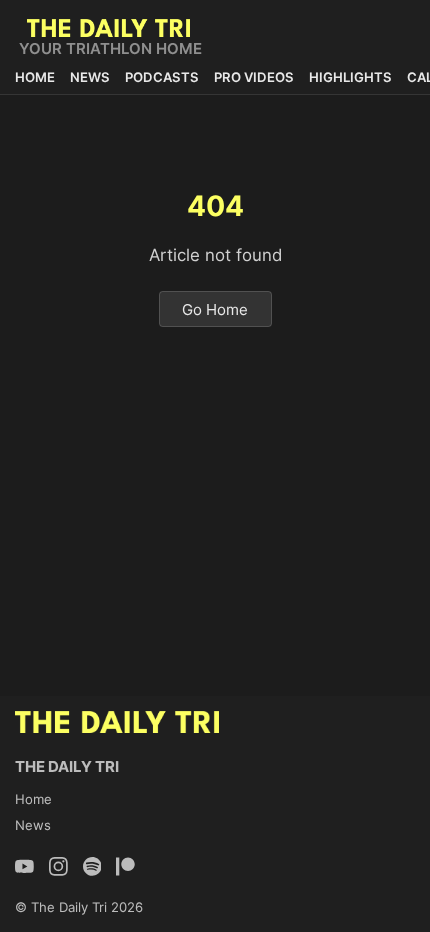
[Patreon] (125, 866)
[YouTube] (24, 866)
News (90, 77)
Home (35, 77)
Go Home (215, 308)
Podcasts (162, 77)
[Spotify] (92, 866)
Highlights (350, 77)
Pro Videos (254, 77)
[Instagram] (58, 866)
